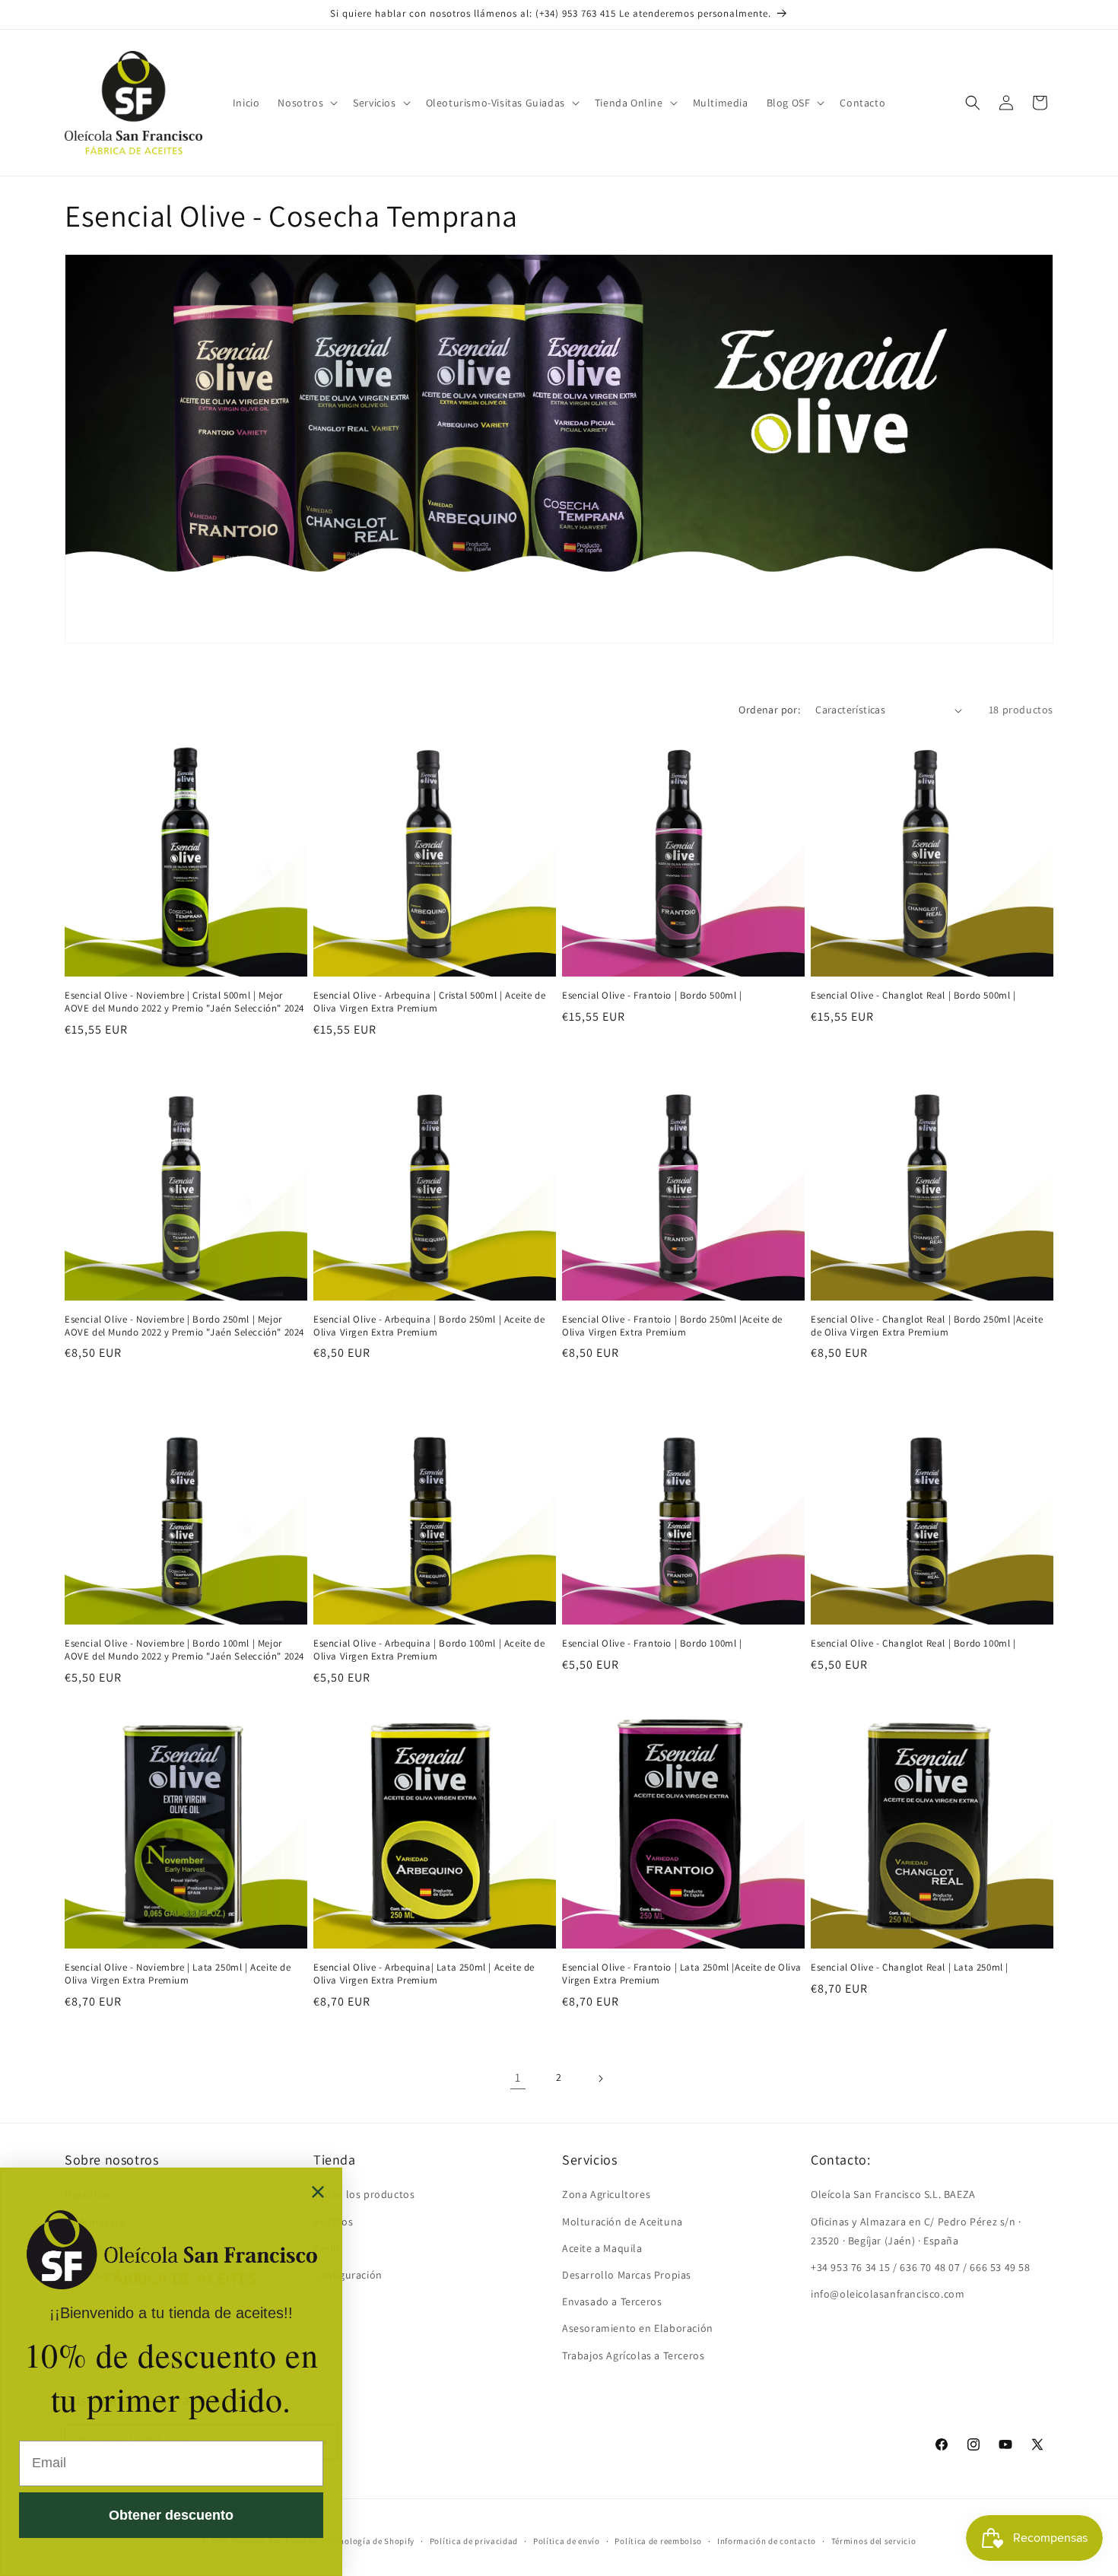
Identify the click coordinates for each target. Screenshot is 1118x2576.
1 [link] (518, 2077)
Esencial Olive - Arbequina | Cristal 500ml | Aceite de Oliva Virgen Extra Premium (429, 1002)
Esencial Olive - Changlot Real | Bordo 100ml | (913, 1644)
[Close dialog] (318, 2192)
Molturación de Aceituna (623, 2221)
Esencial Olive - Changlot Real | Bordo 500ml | (913, 996)
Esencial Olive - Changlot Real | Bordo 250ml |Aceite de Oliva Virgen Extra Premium (927, 1326)
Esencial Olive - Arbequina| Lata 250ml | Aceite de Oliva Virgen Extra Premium (424, 1974)
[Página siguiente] (600, 2079)
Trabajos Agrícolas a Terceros (633, 2355)
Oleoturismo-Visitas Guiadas (495, 103)
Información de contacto (767, 2540)
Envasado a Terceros (612, 2301)
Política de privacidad (474, 2540)
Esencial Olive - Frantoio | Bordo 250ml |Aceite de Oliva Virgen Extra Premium (672, 1326)
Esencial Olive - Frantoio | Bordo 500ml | (652, 996)
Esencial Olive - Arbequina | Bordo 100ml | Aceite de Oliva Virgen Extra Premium (429, 1650)
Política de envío (567, 2540)
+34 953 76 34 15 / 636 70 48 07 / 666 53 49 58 (921, 2266)
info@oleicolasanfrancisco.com (888, 2294)
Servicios (374, 103)
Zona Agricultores (606, 2194)
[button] (306, 103)
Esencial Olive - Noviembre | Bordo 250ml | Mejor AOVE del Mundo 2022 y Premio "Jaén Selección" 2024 (184, 1326)
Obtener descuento (171, 2515)
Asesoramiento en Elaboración (638, 2328)
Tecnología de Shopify (370, 2541)
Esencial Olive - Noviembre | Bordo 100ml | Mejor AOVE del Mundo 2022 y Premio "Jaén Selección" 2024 (184, 1650)
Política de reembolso (658, 2540)
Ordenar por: (769, 710)
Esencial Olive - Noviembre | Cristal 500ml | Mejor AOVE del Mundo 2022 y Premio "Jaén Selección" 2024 (184, 1002)
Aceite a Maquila (602, 2247)
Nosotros (300, 103)
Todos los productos (364, 2194)
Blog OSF (789, 103)
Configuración (348, 2274)
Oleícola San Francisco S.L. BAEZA (893, 2194)
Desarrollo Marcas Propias (627, 2274)
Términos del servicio (874, 2540)
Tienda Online (629, 103)
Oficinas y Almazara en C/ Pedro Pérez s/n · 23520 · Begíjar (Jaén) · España (916, 2230)
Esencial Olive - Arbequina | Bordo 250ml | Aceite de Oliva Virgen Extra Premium (429, 1326)
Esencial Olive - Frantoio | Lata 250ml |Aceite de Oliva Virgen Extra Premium (682, 1974)
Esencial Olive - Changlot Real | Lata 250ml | (910, 1968)
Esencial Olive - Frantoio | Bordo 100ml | (652, 1644)
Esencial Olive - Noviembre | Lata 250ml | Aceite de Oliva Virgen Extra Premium (178, 1974)
